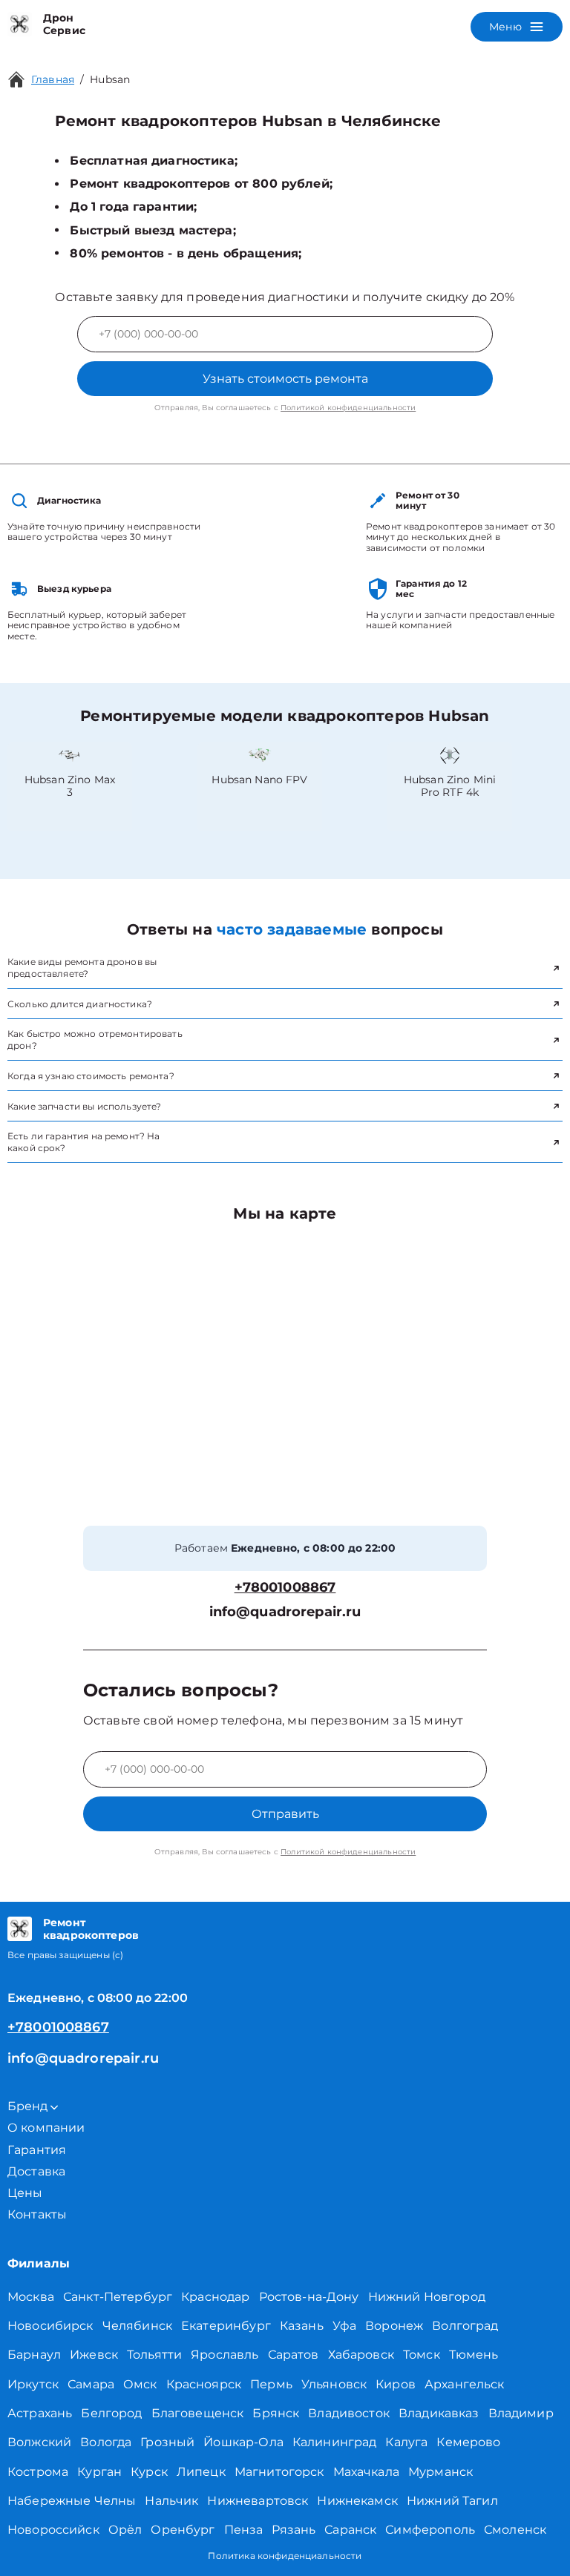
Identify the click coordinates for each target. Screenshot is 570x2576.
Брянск (276, 2413)
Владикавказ (439, 2413)
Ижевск (94, 2355)
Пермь (271, 2384)
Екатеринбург (226, 2326)
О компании (46, 2128)
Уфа (344, 2326)
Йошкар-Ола (243, 2442)
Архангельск (465, 2384)
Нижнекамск (357, 2501)
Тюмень (474, 2355)
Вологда (106, 2442)
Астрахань (40, 2413)
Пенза (244, 2530)
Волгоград (465, 2326)
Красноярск (204, 2384)
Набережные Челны (72, 2501)
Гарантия (37, 2150)
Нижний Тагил (452, 2501)
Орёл (125, 2530)
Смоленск (515, 2530)
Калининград (335, 2442)
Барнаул (34, 2355)
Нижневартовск (258, 2501)
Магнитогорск (279, 2472)
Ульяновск (334, 2384)
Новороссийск (53, 2530)
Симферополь (430, 2530)
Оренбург (183, 2530)
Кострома (38, 2472)
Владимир (521, 2413)
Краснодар (215, 2297)
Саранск (350, 2530)
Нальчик (171, 2501)
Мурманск (440, 2472)
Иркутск (33, 2384)
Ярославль (225, 2355)
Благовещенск (198, 2413)
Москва (31, 2297)
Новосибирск (50, 2326)
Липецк (201, 2472)
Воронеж (394, 2326)
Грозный (167, 2442)
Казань (302, 2326)
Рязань (294, 2530)
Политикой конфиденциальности (348, 408)
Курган (99, 2472)
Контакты (37, 2214)
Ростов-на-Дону (309, 2297)
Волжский (39, 2442)
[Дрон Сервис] (20, 24)
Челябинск (137, 2326)
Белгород (111, 2413)
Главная (53, 79)
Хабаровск (361, 2355)
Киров (396, 2384)
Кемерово (468, 2442)
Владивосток (349, 2413)
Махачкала (366, 2472)
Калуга (406, 2442)
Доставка (36, 2171)
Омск (140, 2384)
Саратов (294, 2355)
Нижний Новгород (427, 2297)
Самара (91, 2384)
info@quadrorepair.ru (285, 1612)
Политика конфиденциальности (285, 2556)
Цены (25, 2193)
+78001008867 (285, 1588)
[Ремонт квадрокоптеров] (20, 1929)
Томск (422, 2355)
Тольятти (154, 2355)
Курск (149, 2472)
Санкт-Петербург (118, 2297)
